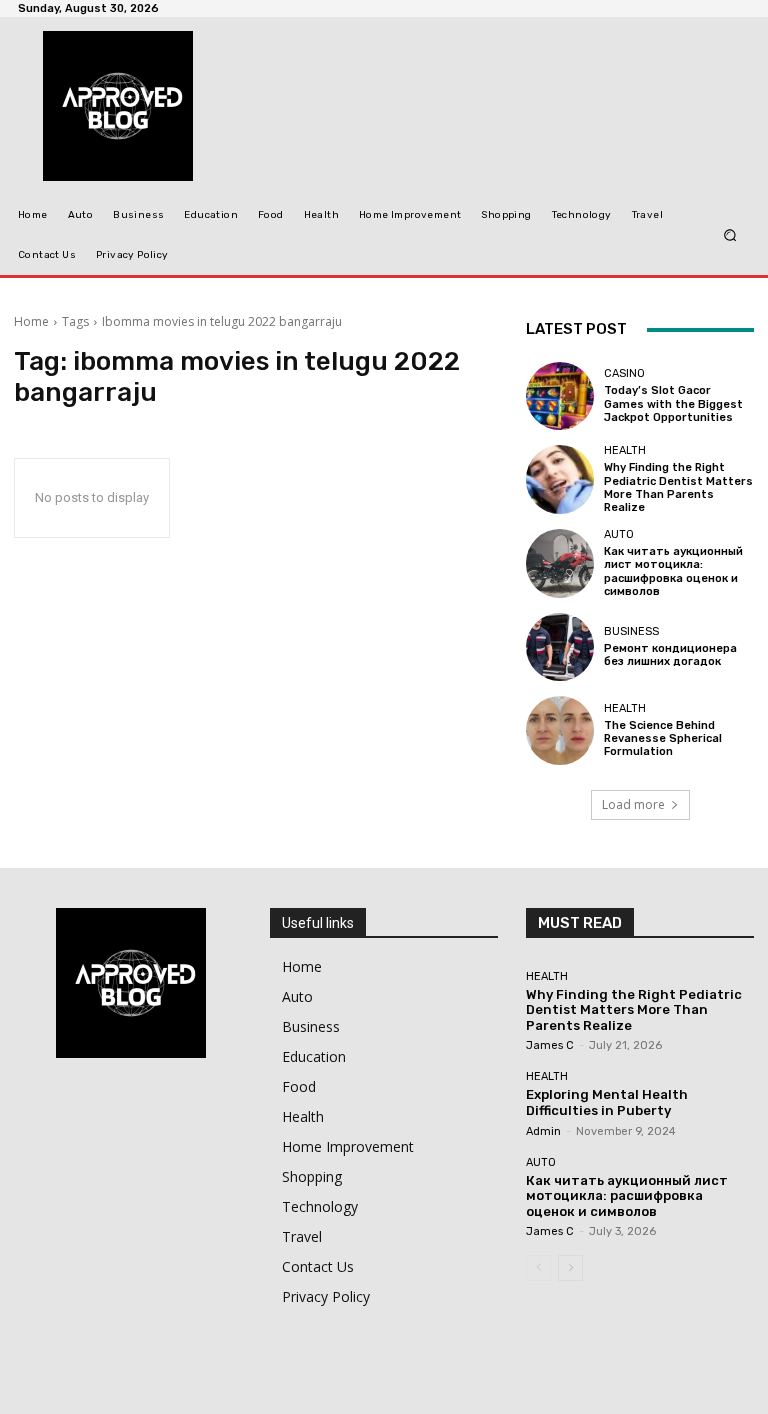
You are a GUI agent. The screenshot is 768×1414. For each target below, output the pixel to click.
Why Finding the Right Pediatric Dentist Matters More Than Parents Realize (678, 487)
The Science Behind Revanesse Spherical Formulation (663, 738)
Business (631, 631)
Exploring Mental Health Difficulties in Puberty (607, 1102)
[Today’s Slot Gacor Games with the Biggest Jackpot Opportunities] (560, 396)
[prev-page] (538, 1268)
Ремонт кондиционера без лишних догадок (670, 655)
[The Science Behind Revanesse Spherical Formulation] (560, 730)
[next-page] (570, 1268)
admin (543, 1131)
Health (625, 450)
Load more (633, 804)
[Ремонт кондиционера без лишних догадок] (560, 647)
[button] (730, 234)
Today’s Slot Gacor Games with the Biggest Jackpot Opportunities (673, 403)
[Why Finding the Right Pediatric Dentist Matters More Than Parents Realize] (560, 479)
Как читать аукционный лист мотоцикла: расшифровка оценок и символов (673, 571)
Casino (624, 373)
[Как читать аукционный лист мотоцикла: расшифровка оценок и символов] (560, 563)
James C (550, 1045)
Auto (619, 534)
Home (31, 321)
